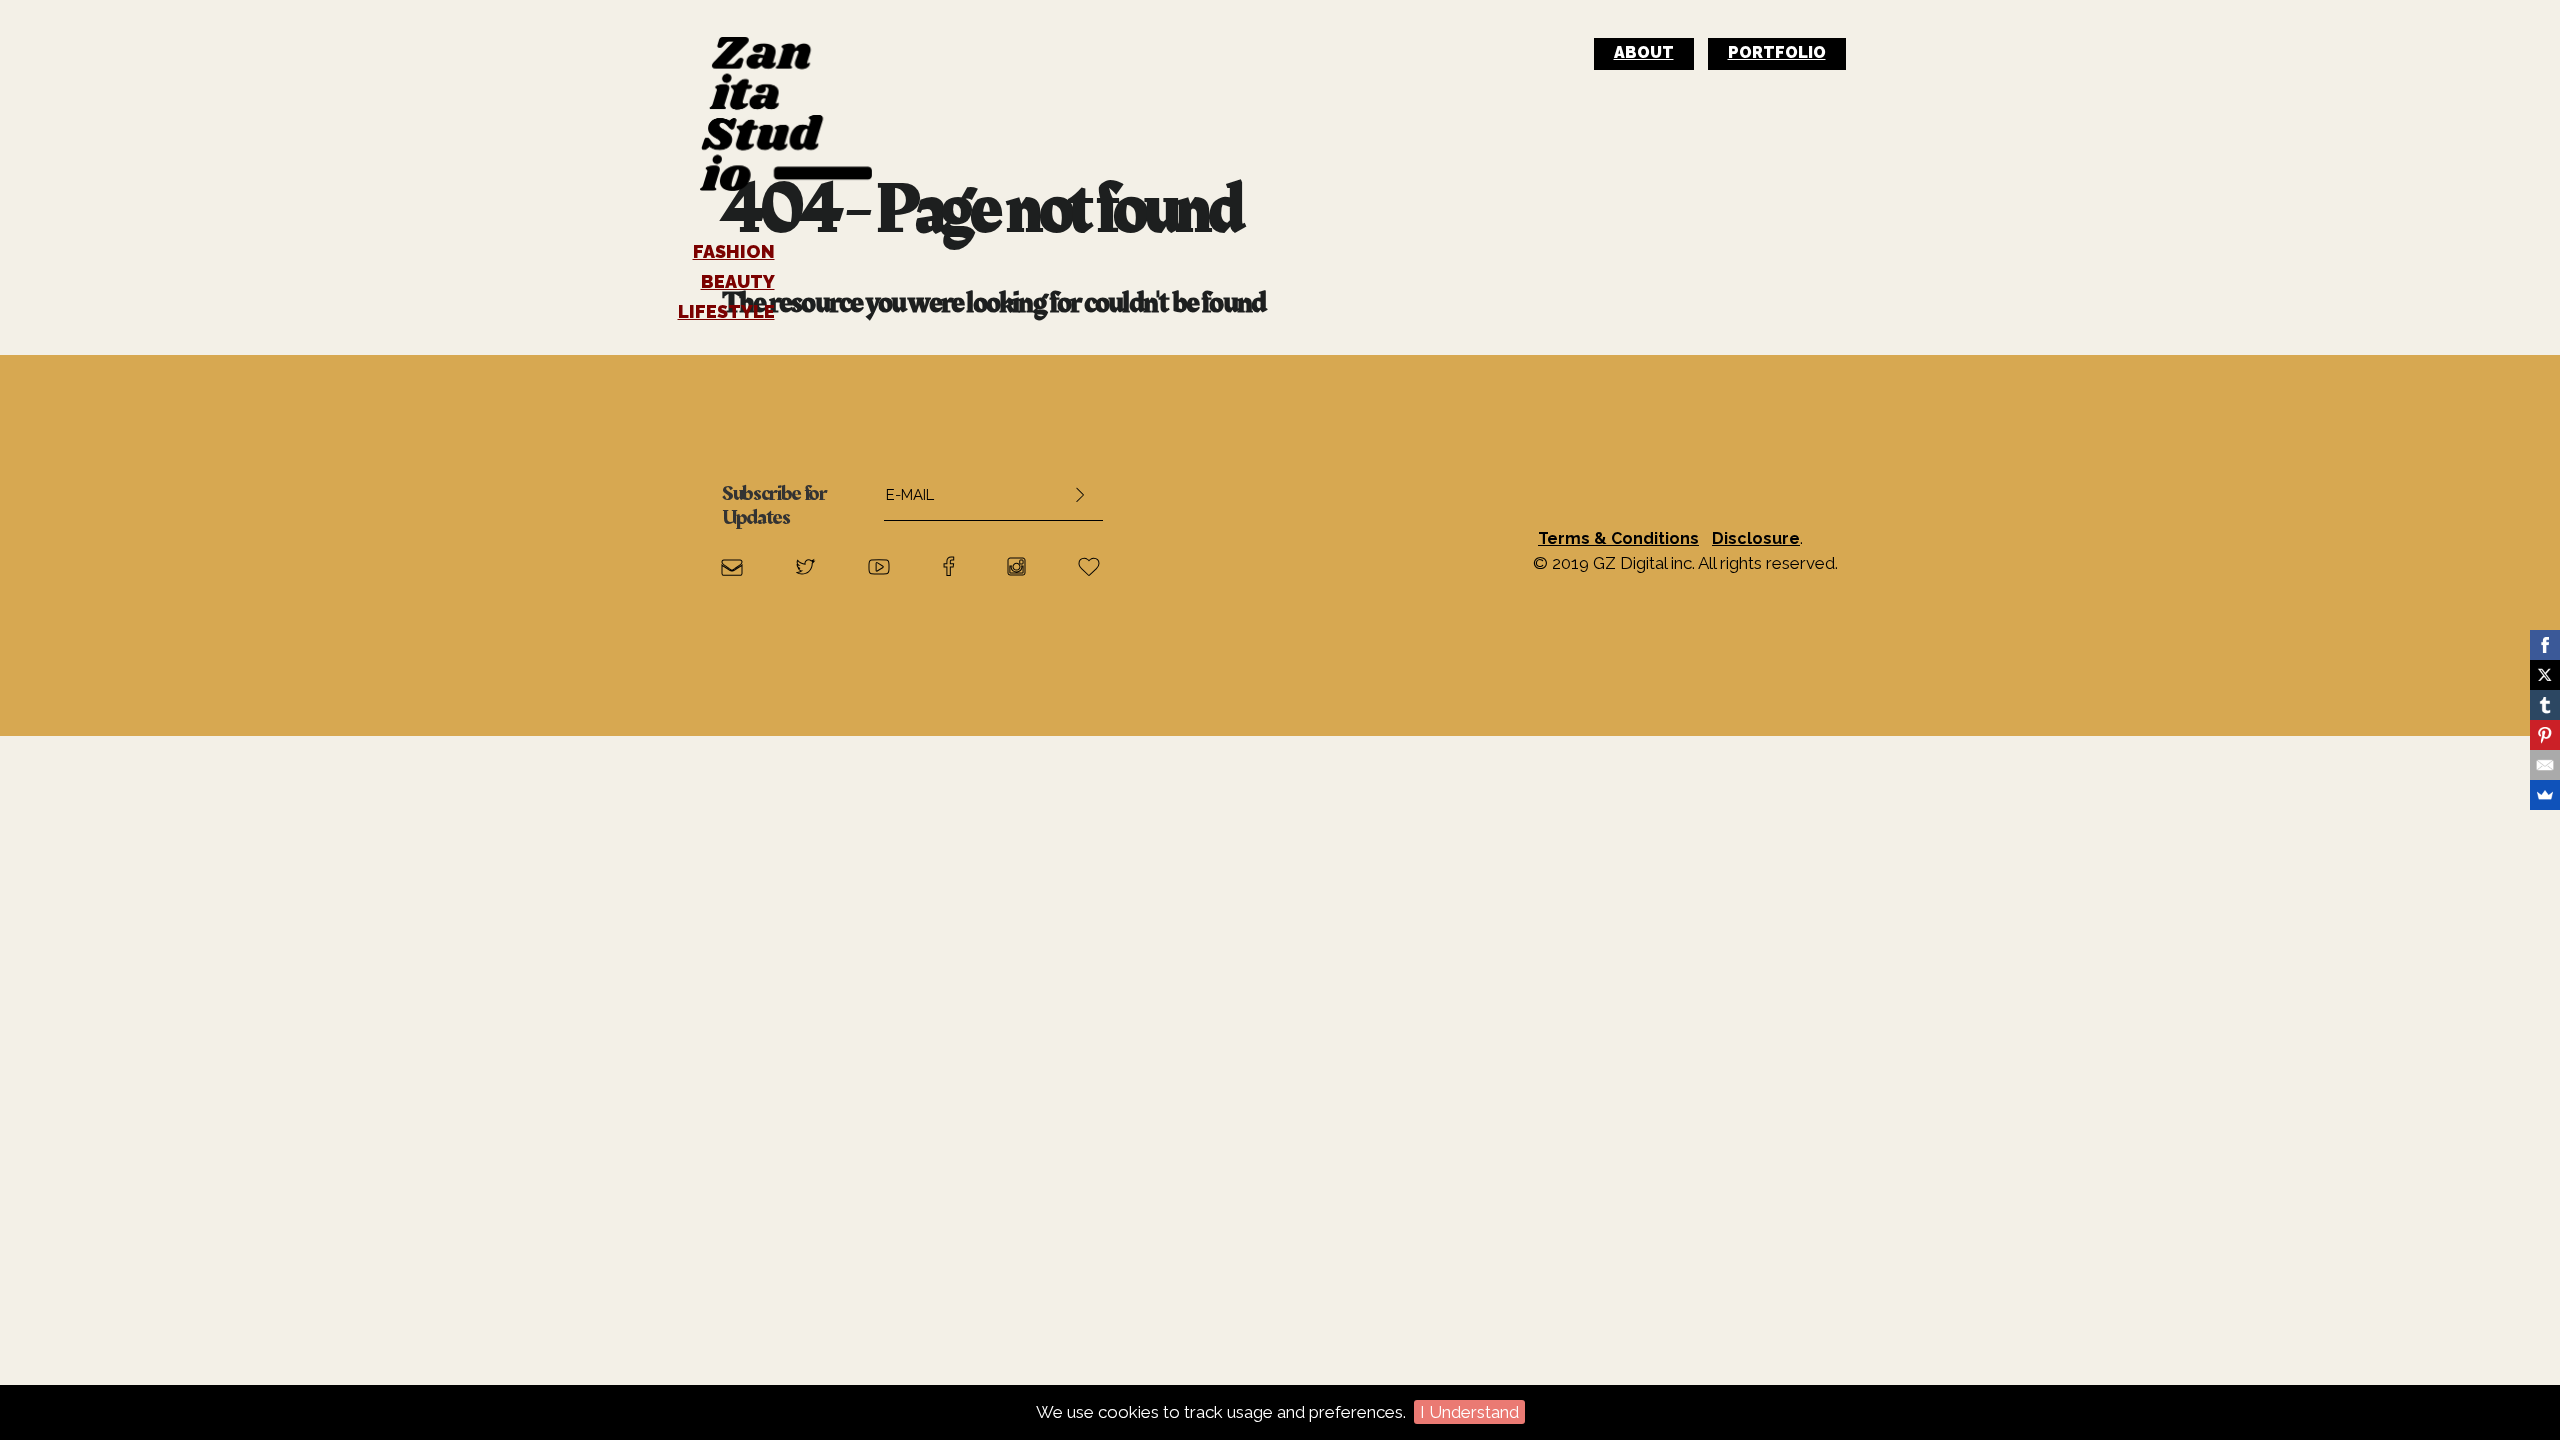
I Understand (1469, 1412)
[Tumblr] (2545, 705)
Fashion (734, 252)
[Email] (2545, 765)
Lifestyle (726, 312)
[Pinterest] (2545, 735)
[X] (2545, 675)
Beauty (738, 282)
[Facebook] (2545, 645)
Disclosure (1756, 538)
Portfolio (1777, 52)
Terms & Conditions (1618, 538)
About (1644, 52)
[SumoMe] (2545, 795)
